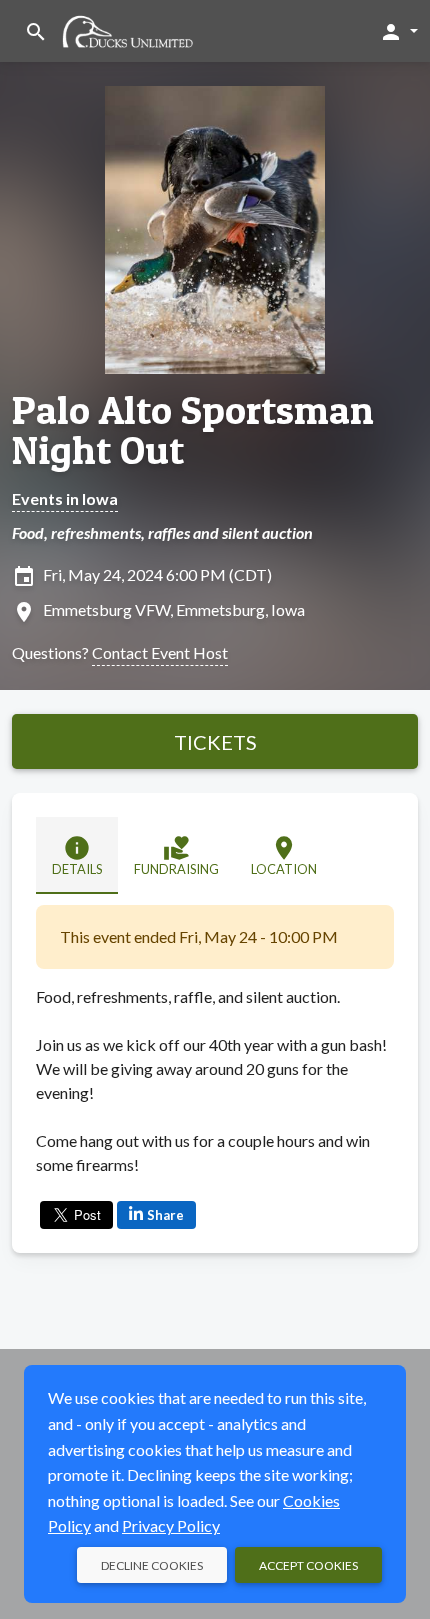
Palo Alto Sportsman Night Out (193, 430)
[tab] (77, 855)
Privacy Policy (171, 1525)
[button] (398, 31)
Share (165, 1215)
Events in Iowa (65, 498)
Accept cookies (308, 1565)
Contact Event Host (160, 652)
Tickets (215, 742)
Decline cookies (152, 1565)
